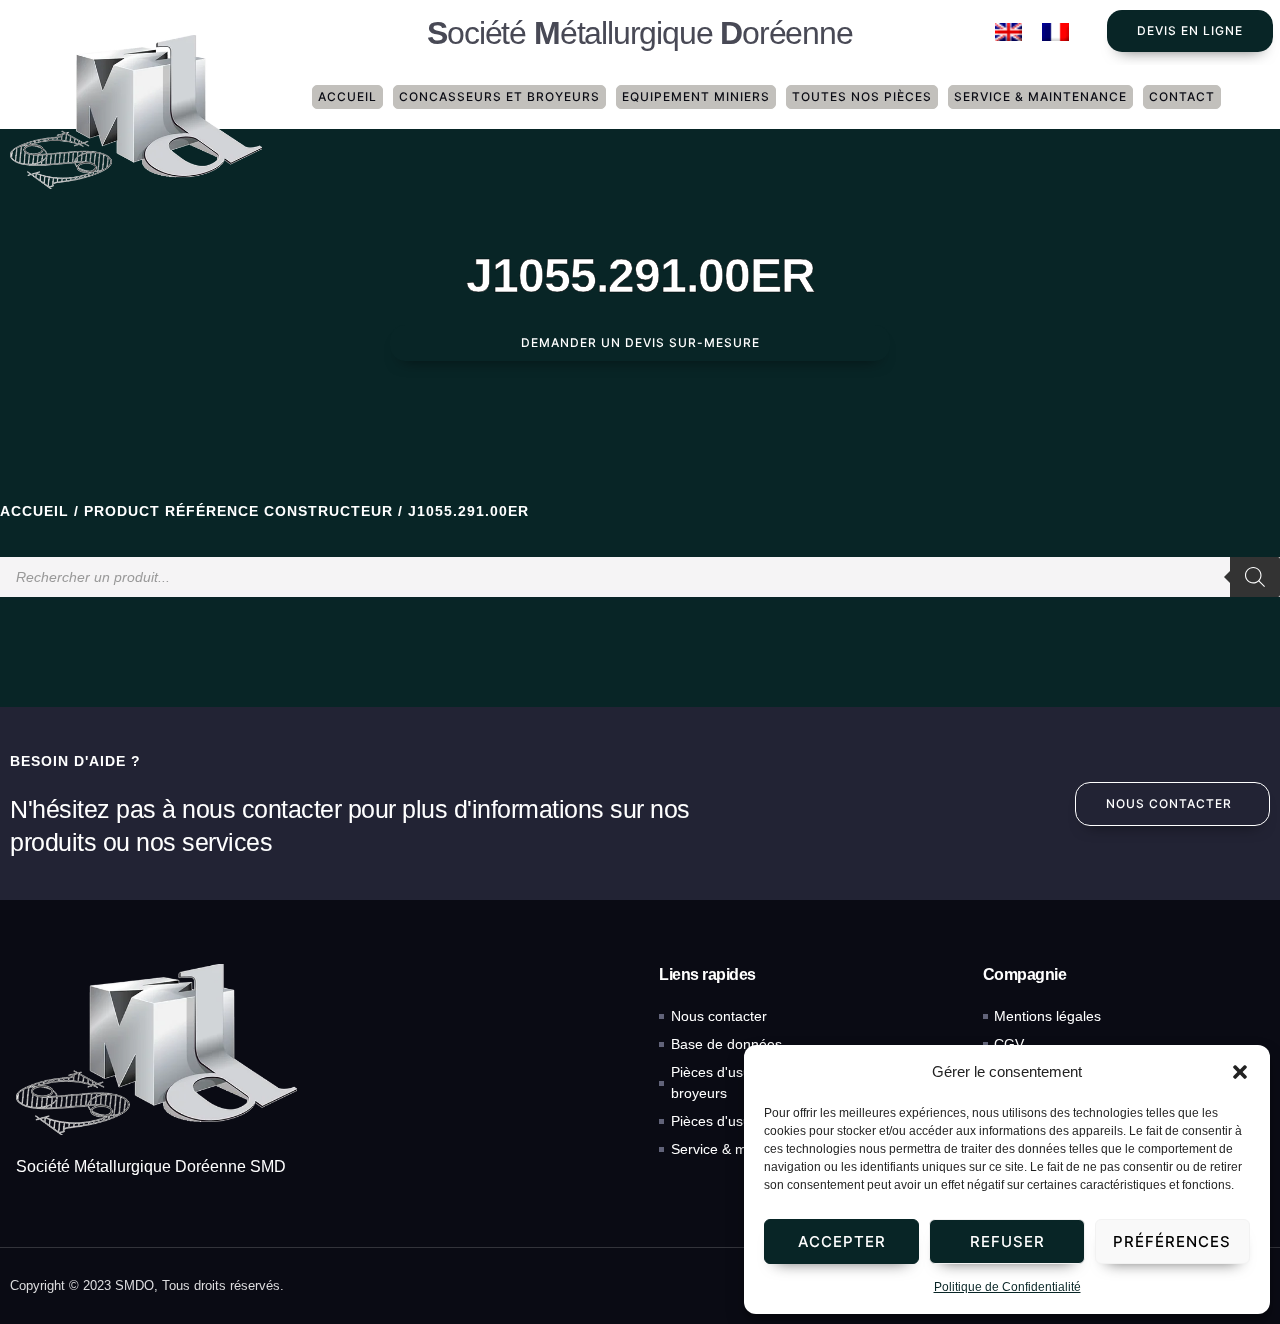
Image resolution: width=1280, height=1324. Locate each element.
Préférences (1172, 1241)
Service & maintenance (1040, 96)
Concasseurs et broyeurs (499, 96)
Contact (1182, 96)
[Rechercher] (1255, 577)
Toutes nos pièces (862, 96)
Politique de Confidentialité (1007, 1287)
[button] (1240, 1072)
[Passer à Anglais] (1008, 32)
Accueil (347, 96)
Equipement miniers (696, 96)
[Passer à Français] (1055, 32)
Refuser (1007, 1241)
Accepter (842, 1241)
